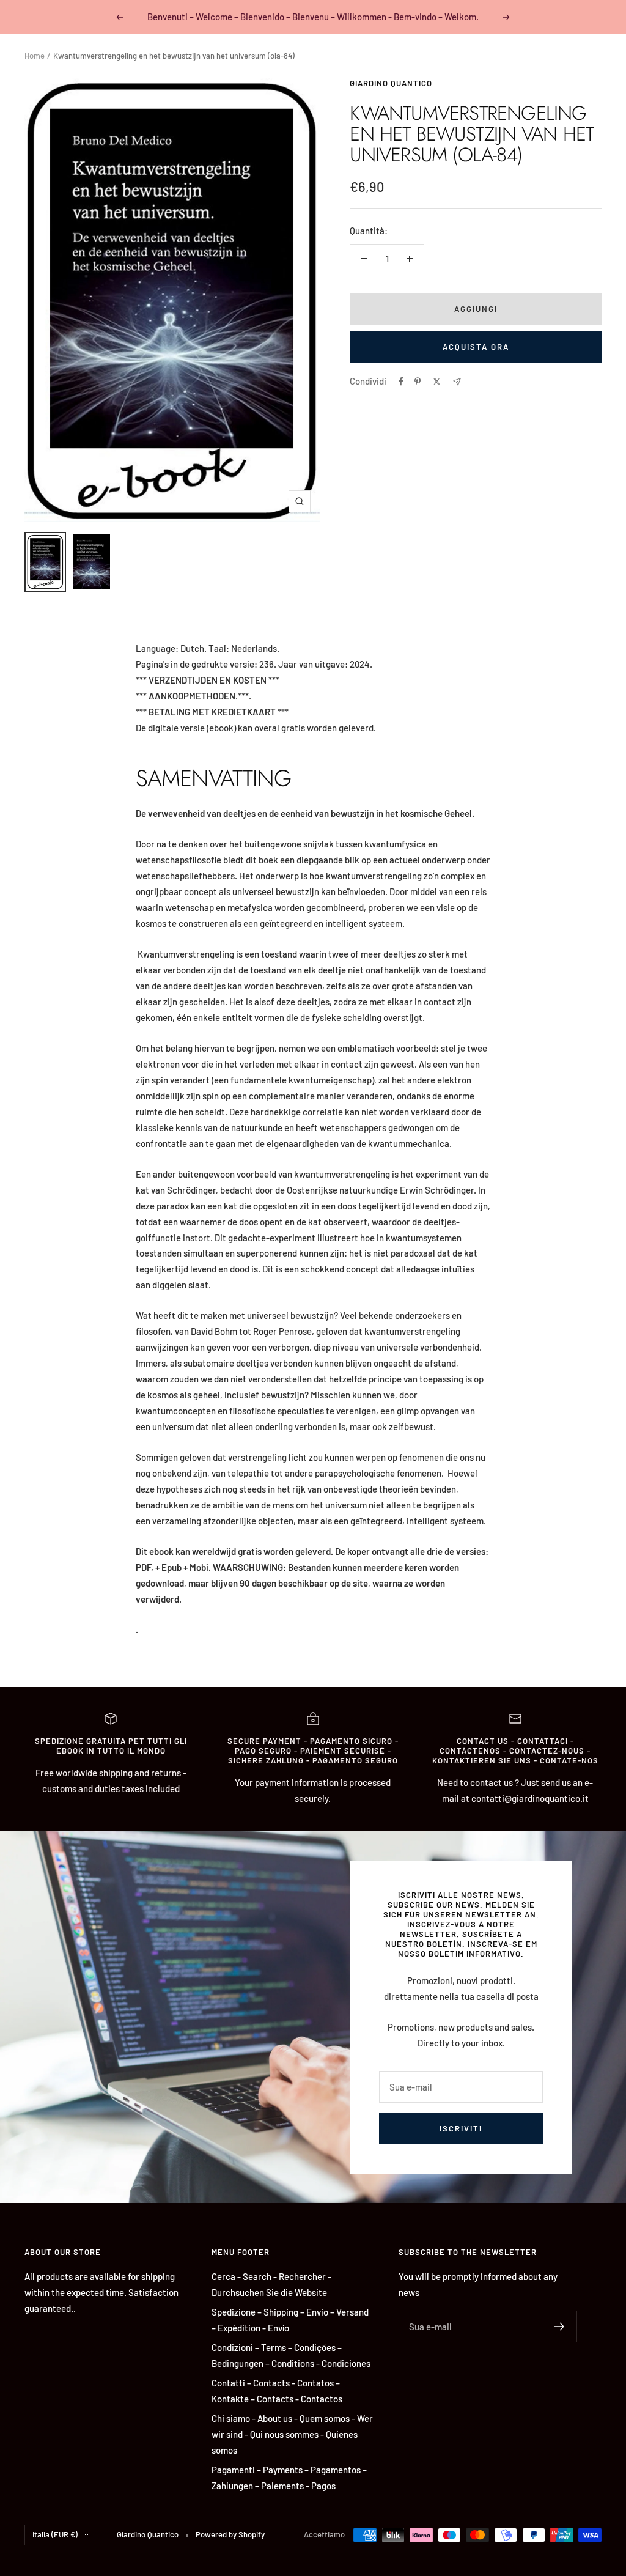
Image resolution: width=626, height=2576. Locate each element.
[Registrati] (560, 2327)
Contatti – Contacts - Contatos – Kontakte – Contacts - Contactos (277, 2391)
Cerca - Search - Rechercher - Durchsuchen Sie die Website (271, 2284)
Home (35, 56)
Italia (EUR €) (55, 2534)
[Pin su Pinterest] (418, 382)
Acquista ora (476, 347)
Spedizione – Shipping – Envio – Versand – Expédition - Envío (290, 2320)
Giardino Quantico (391, 83)
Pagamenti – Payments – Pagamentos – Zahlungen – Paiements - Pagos (289, 2478)
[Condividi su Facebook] (401, 382)
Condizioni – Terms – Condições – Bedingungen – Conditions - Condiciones (291, 2355)
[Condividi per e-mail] (457, 382)
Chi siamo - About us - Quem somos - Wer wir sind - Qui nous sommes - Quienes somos (292, 2434)
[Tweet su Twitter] (437, 382)
